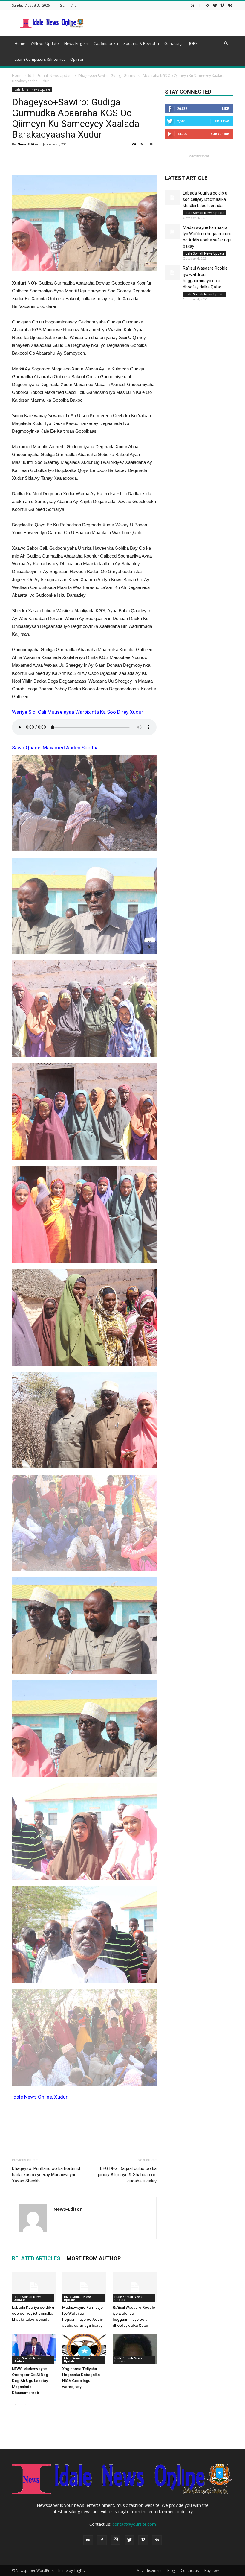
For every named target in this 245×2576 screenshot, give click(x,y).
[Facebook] (200, 5)
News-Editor (28, 144)
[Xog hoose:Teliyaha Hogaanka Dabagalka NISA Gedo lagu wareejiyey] (84, 2349)
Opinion (77, 59)
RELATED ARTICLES (36, 2258)
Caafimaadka (106, 43)
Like (225, 108)
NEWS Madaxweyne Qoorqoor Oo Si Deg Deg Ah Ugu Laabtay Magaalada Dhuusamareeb (30, 2381)
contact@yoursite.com (134, 2524)
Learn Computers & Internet (40, 59)
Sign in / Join (70, 5)
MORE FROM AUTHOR (94, 2258)
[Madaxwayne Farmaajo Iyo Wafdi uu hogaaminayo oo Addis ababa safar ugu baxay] (84, 2287)
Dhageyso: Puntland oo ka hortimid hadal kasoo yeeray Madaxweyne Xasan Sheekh (46, 2175)
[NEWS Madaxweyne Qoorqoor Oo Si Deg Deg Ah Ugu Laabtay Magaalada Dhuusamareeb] (34, 2349)
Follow (222, 121)
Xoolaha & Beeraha (141, 43)
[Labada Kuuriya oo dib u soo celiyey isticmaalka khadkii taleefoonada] (34, 2287)
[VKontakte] (230, 5)
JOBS (193, 43)
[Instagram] (207, 5)
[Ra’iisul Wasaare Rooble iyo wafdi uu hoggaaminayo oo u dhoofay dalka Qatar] (135, 2287)
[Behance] (192, 5)
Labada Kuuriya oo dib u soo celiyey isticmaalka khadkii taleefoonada (33, 2313)
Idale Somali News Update (50, 76)
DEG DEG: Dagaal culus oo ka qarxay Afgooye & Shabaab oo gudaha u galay (127, 2175)
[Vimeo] (222, 5)
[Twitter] (215, 5)
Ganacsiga (174, 43)
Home (20, 43)
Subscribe (220, 134)
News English (76, 43)
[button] (226, 44)
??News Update (45, 43)
